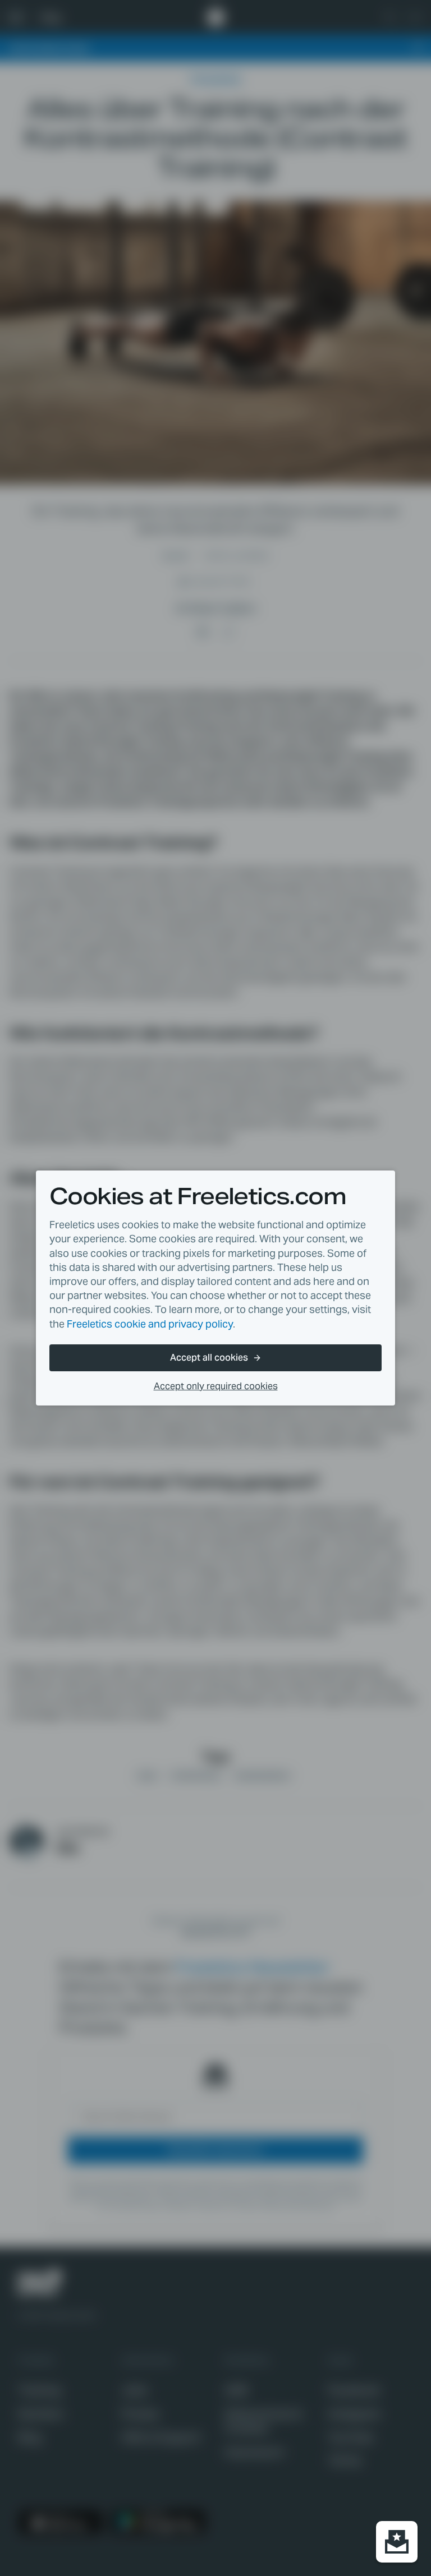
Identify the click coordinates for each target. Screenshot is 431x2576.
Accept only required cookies (216, 1386)
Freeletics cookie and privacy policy (150, 1324)
